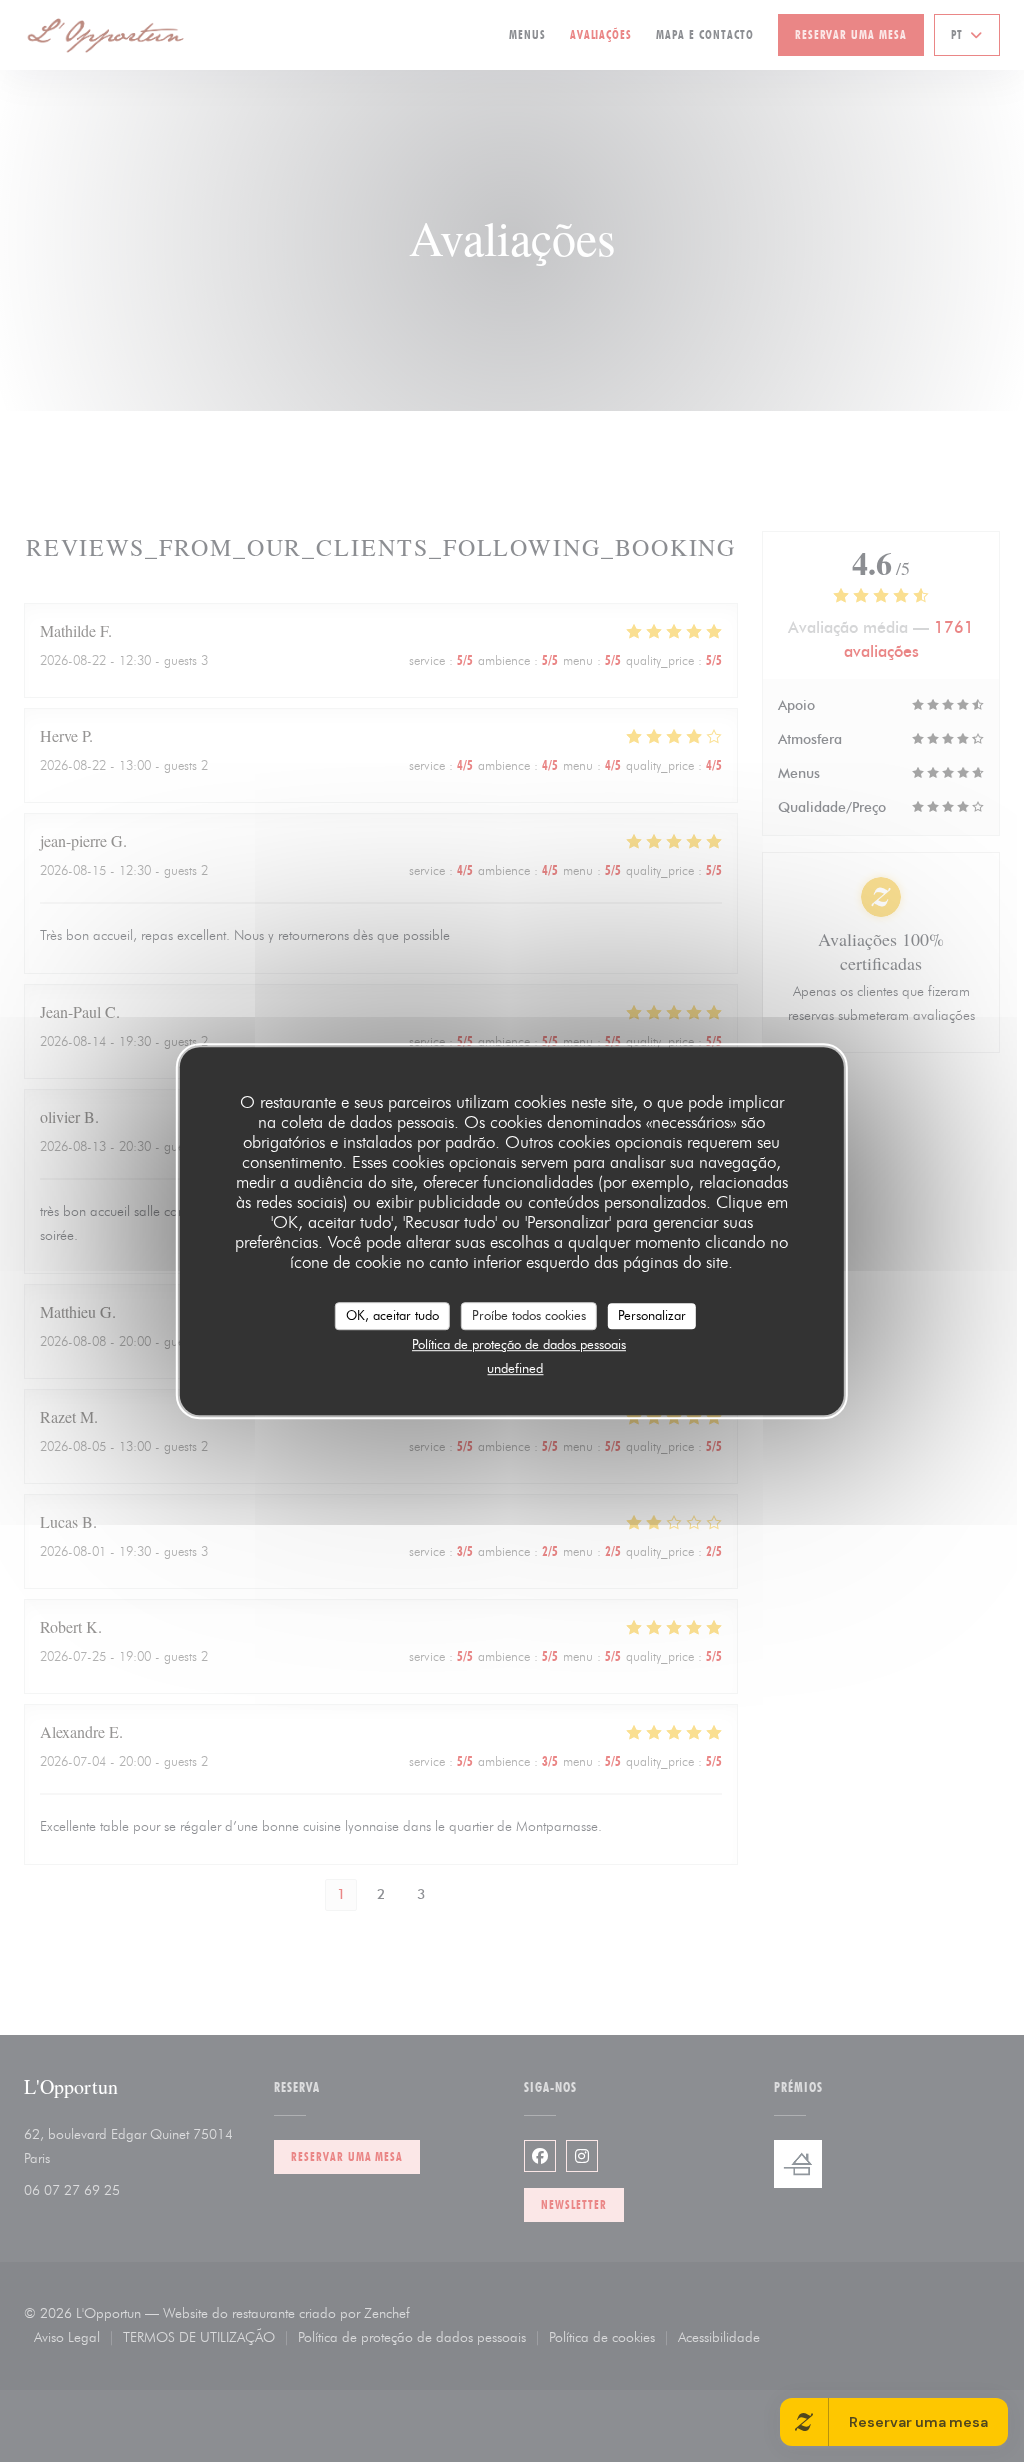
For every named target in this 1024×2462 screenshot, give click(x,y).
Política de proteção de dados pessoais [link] (519, 1344)
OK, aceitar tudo (392, 1315)
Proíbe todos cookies (529, 1315)
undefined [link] (515, 1368)
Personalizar (652, 1315)
